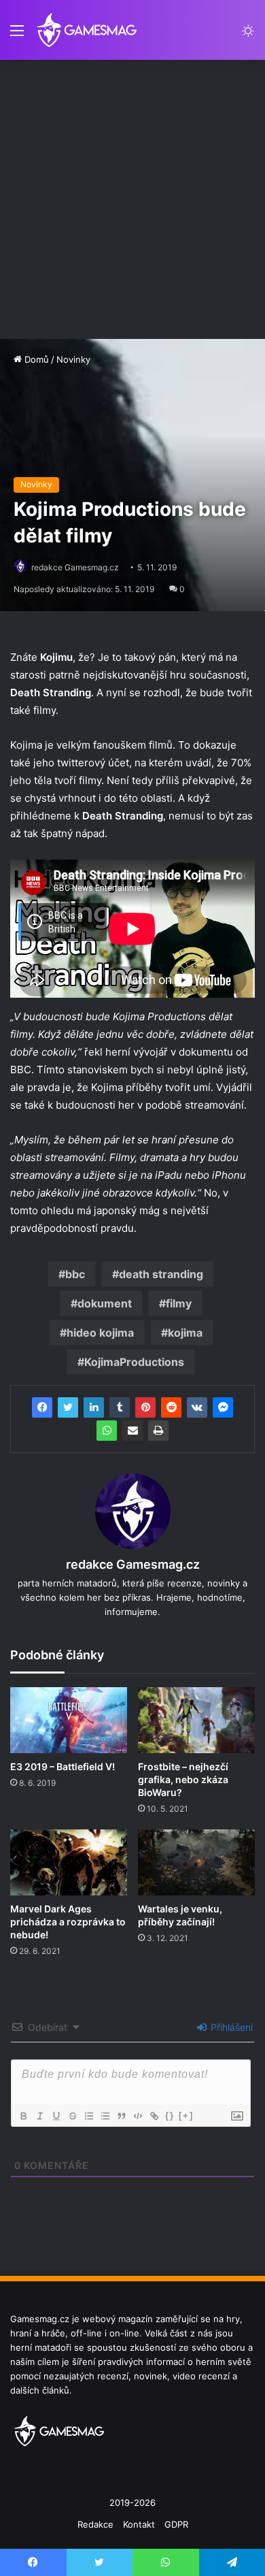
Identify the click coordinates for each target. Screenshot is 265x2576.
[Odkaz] (154, 2116)
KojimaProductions (134, 1362)
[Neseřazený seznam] (105, 2116)
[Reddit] (171, 1407)
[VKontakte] (197, 1407)
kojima (185, 1333)
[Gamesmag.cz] (87, 30)
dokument (105, 1303)
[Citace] (121, 2116)
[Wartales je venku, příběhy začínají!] (196, 1862)
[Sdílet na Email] (132, 1431)
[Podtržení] (56, 2116)
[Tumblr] (120, 1407)
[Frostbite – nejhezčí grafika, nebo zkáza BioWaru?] (196, 1720)
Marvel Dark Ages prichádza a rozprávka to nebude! (68, 1922)
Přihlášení (230, 2027)
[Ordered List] (88, 2116)
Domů (35, 359)
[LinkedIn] (94, 1407)
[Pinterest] (145, 1407)
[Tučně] (23, 2116)
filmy (179, 1303)
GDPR (176, 2524)
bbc (75, 1274)
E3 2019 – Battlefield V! (63, 1766)
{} (170, 2116)
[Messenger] (223, 1407)
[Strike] (72, 2116)
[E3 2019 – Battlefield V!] (69, 1720)
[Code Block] (137, 2116)
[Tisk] (158, 1431)
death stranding (161, 1274)
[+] (186, 2116)
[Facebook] (42, 1407)
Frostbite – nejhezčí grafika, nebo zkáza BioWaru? (183, 1779)
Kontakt (139, 2524)
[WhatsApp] (107, 1431)
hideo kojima (100, 1333)
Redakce (95, 2524)
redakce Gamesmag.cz (75, 567)
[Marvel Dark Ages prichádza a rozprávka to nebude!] (69, 1862)
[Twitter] (68, 1407)
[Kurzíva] (39, 2116)
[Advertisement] (132, 199)
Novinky (73, 359)
